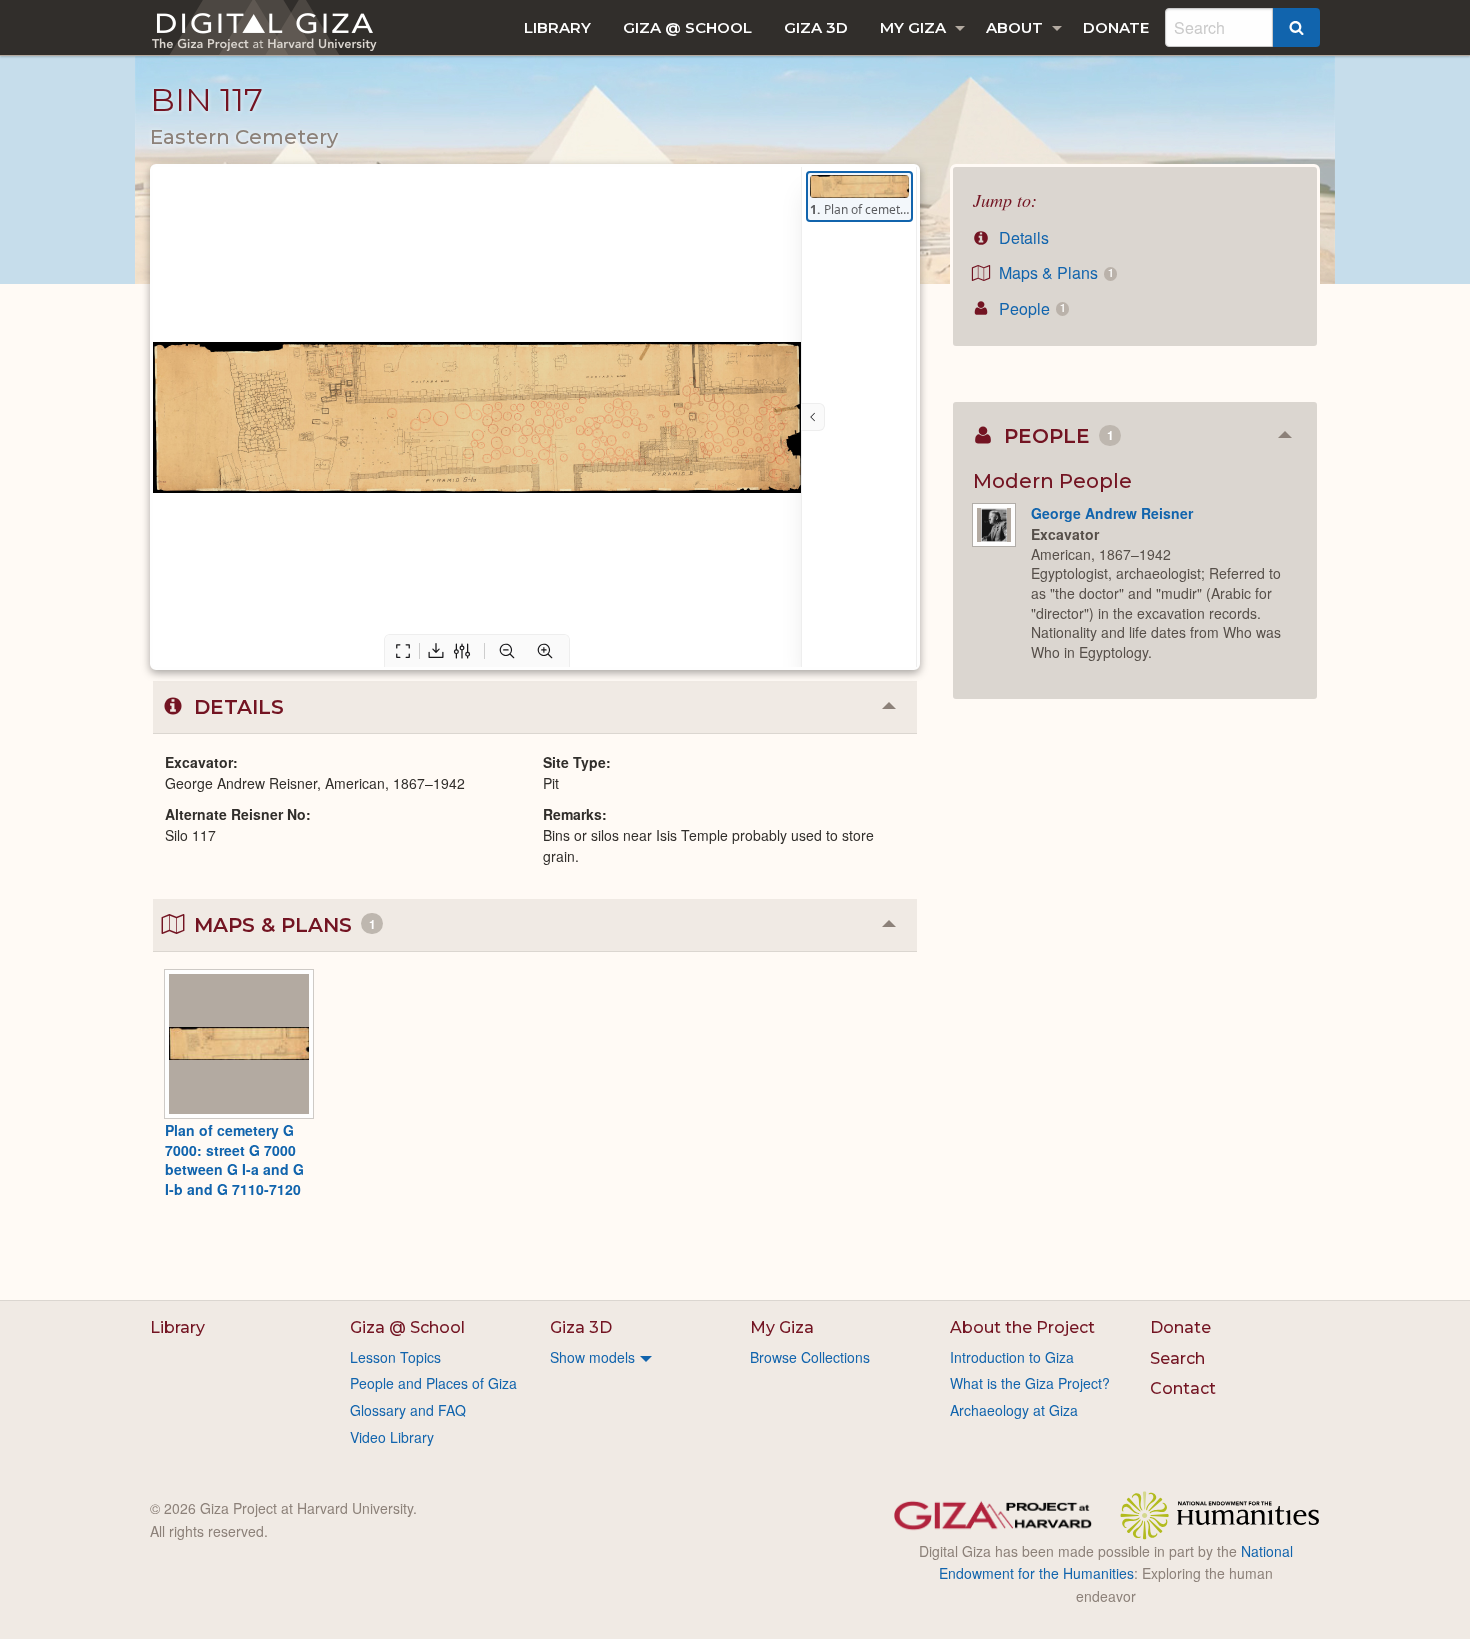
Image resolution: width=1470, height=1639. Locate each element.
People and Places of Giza (433, 1383)
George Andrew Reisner (1112, 513)
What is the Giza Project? (1030, 1383)
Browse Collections (810, 1357)
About (1014, 27)
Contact (1183, 1388)
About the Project (1022, 1327)
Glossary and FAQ (408, 1410)
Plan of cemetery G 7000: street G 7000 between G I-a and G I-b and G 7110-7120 (234, 1159)
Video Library (392, 1437)
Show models (592, 1357)
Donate (1116, 27)
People (1030, 308)
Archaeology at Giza (1014, 1410)
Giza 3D (816, 27)
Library (557, 27)
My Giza (913, 27)
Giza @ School (687, 27)
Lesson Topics (395, 1357)
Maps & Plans (1054, 272)
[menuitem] (557, 27)
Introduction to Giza (1012, 1357)
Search (1177, 1358)
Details (1022, 237)
